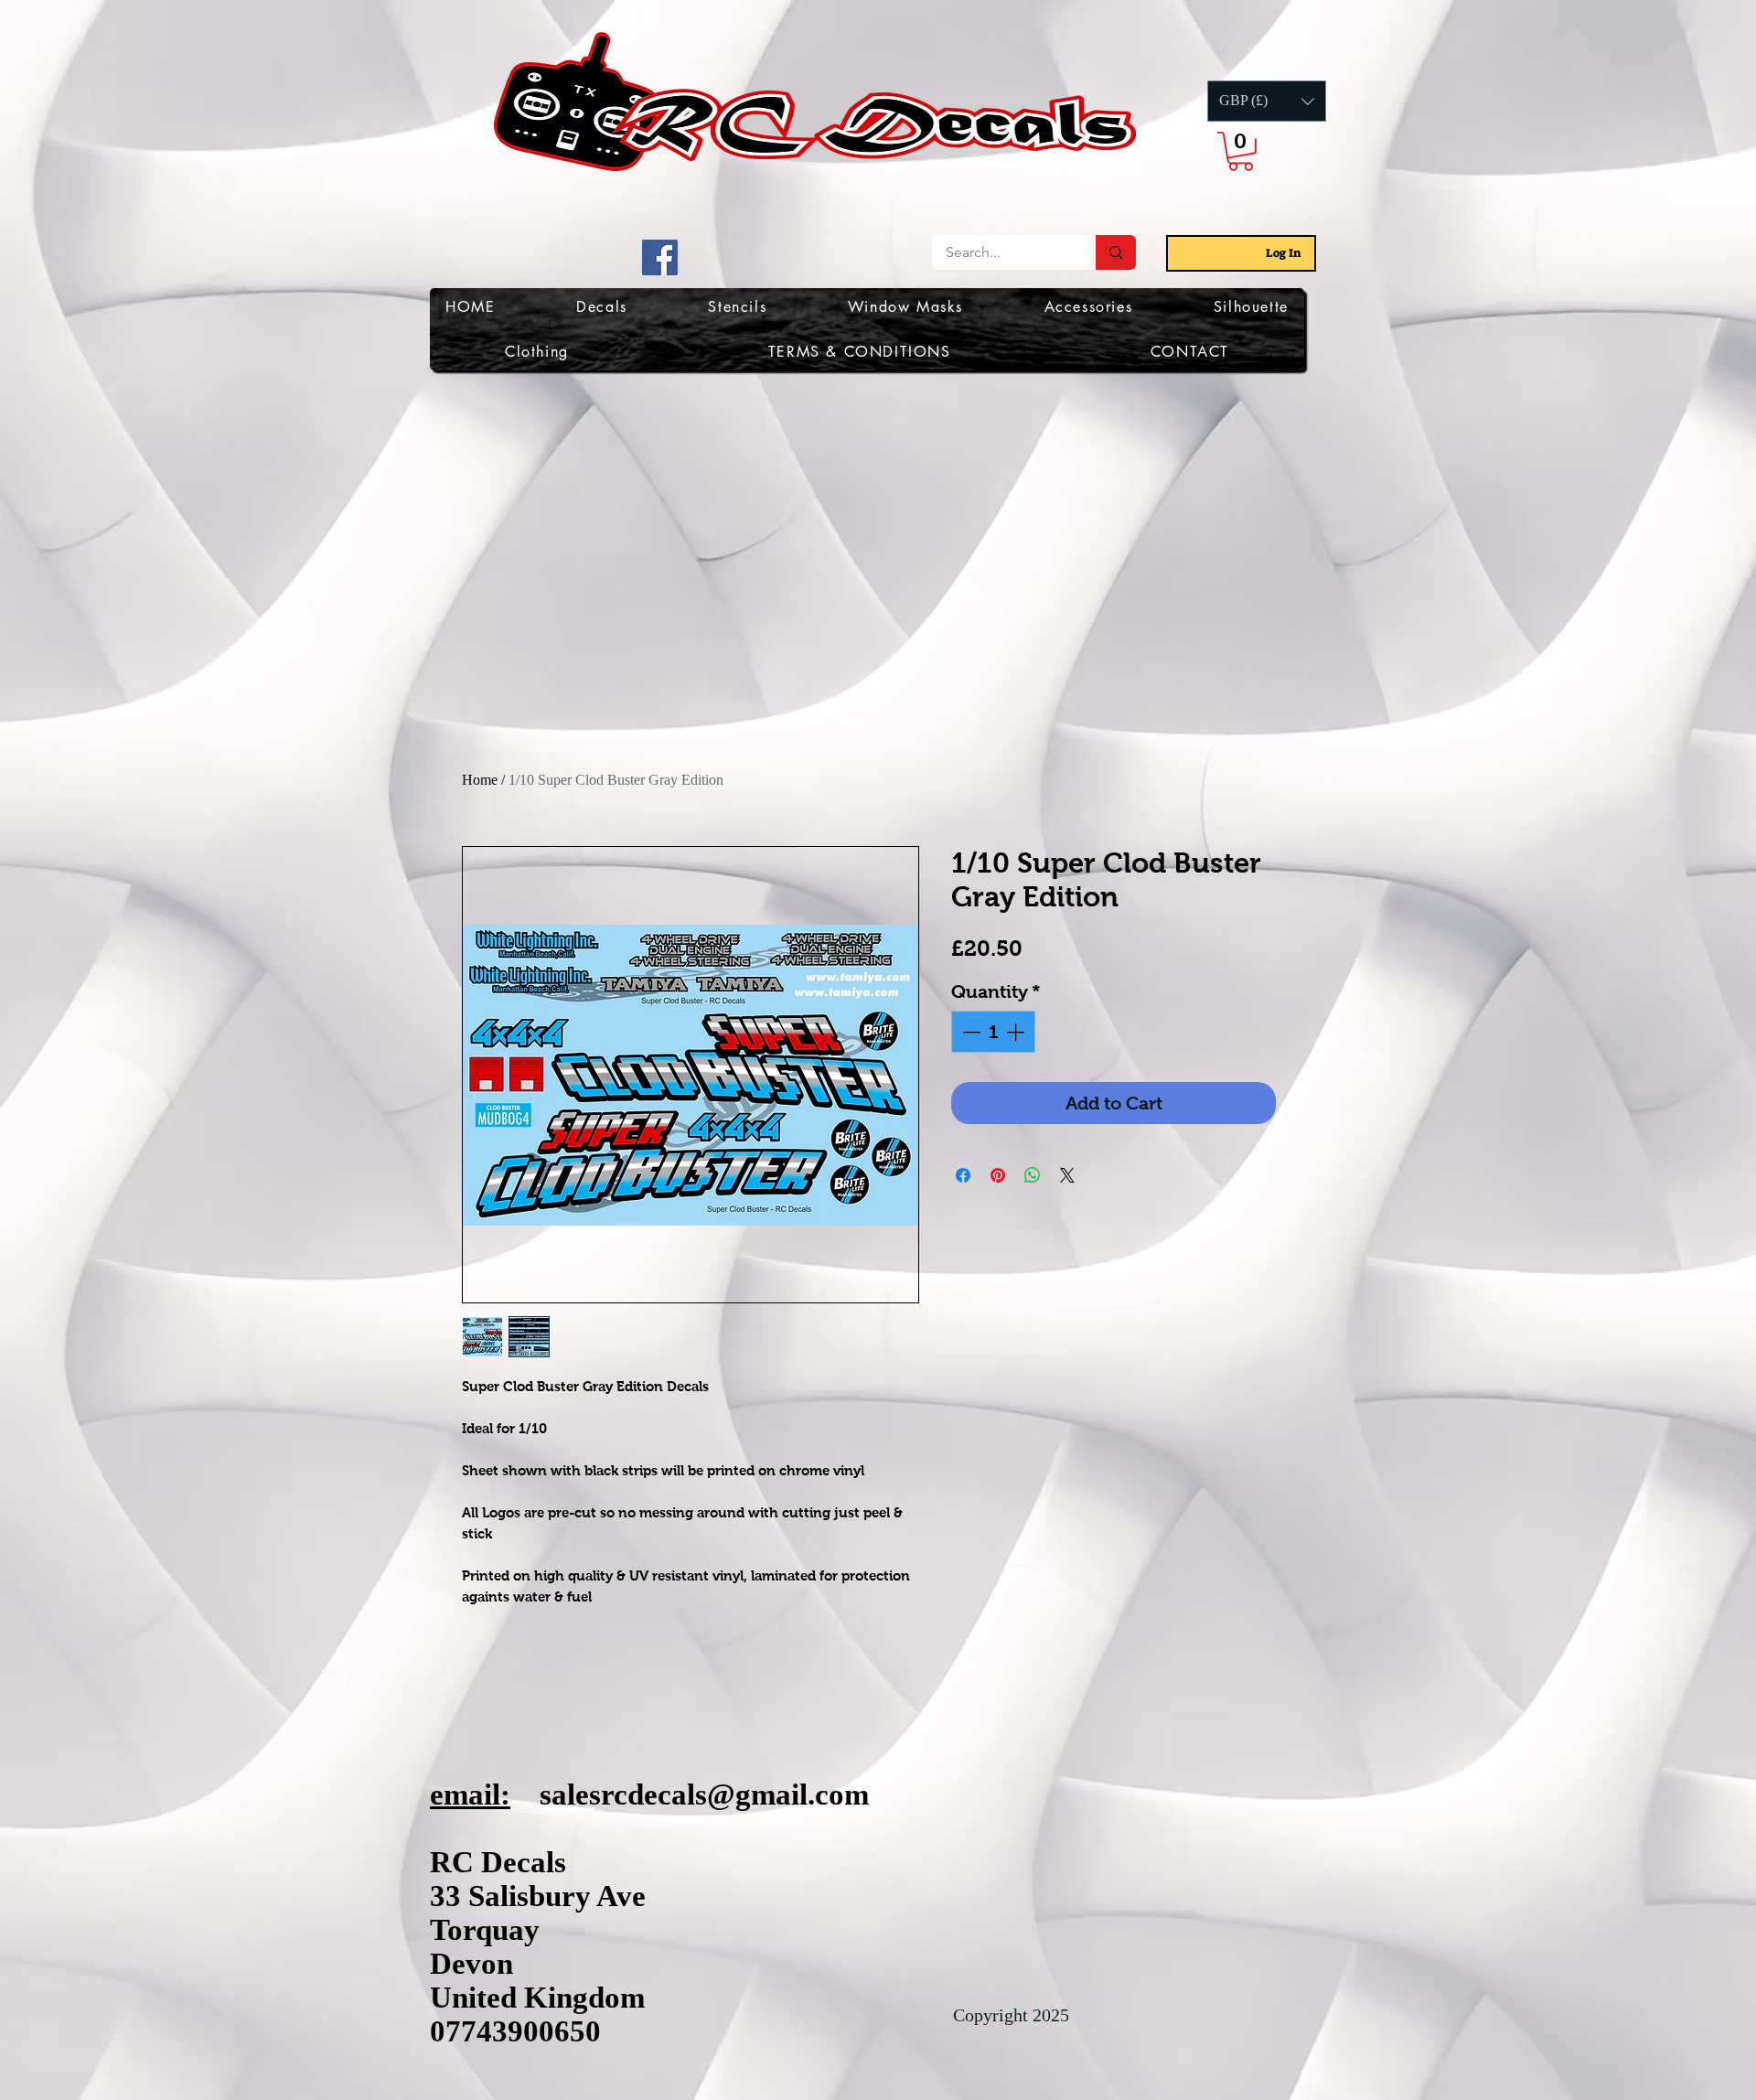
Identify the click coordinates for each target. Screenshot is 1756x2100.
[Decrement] (969, 1032)
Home (480, 780)
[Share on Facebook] (963, 1175)
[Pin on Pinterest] (998, 1175)
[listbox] (1267, 101)
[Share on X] (1067, 1175)
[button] (1267, 101)
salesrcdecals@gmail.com (704, 1795)
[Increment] (1017, 1032)
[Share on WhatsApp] (1033, 1175)
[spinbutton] (993, 1032)
